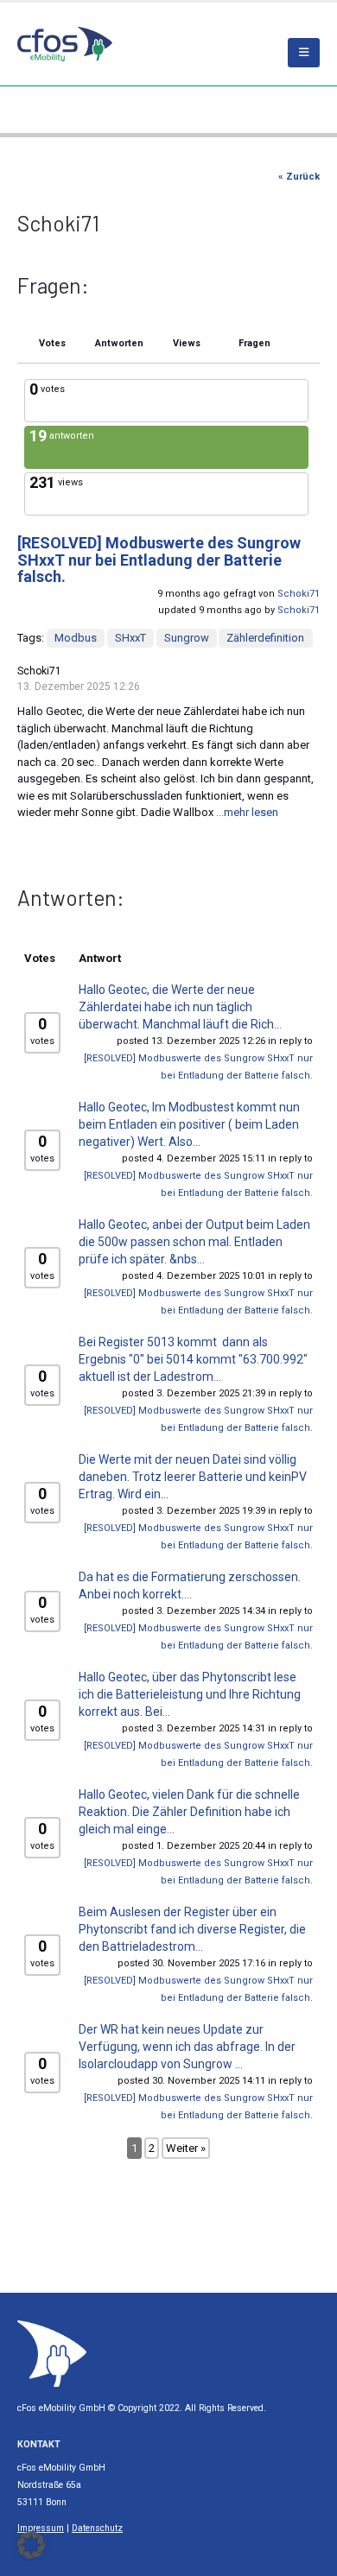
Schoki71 (299, 594)
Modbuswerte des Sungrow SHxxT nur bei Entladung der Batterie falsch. (159, 560)
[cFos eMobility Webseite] (65, 44)
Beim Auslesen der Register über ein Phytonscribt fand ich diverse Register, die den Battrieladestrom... (192, 1929)
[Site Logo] (52, 2353)
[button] (31, 2545)
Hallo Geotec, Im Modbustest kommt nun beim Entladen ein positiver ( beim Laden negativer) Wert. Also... (189, 1124)
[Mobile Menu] (304, 53)
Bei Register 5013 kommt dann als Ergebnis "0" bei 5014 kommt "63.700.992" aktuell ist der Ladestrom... (193, 1359)
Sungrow (187, 638)
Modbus (76, 638)
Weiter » (186, 2148)
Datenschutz (97, 2528)
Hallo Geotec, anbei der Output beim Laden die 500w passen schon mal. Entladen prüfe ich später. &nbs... (194, 1242)
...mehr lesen (247, 812)
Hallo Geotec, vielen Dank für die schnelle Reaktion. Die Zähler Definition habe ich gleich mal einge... (189, 1812)
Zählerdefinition (265, 638)
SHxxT (130, 638)
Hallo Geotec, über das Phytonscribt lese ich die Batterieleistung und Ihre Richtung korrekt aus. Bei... (190, 1694)
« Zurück (299, 177)
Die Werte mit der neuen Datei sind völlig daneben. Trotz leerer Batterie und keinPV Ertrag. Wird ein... (193, 1477)
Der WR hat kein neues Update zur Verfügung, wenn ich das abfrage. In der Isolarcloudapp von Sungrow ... (187, 2047)
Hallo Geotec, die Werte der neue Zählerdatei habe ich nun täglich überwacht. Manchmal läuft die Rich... (180, 1007)
